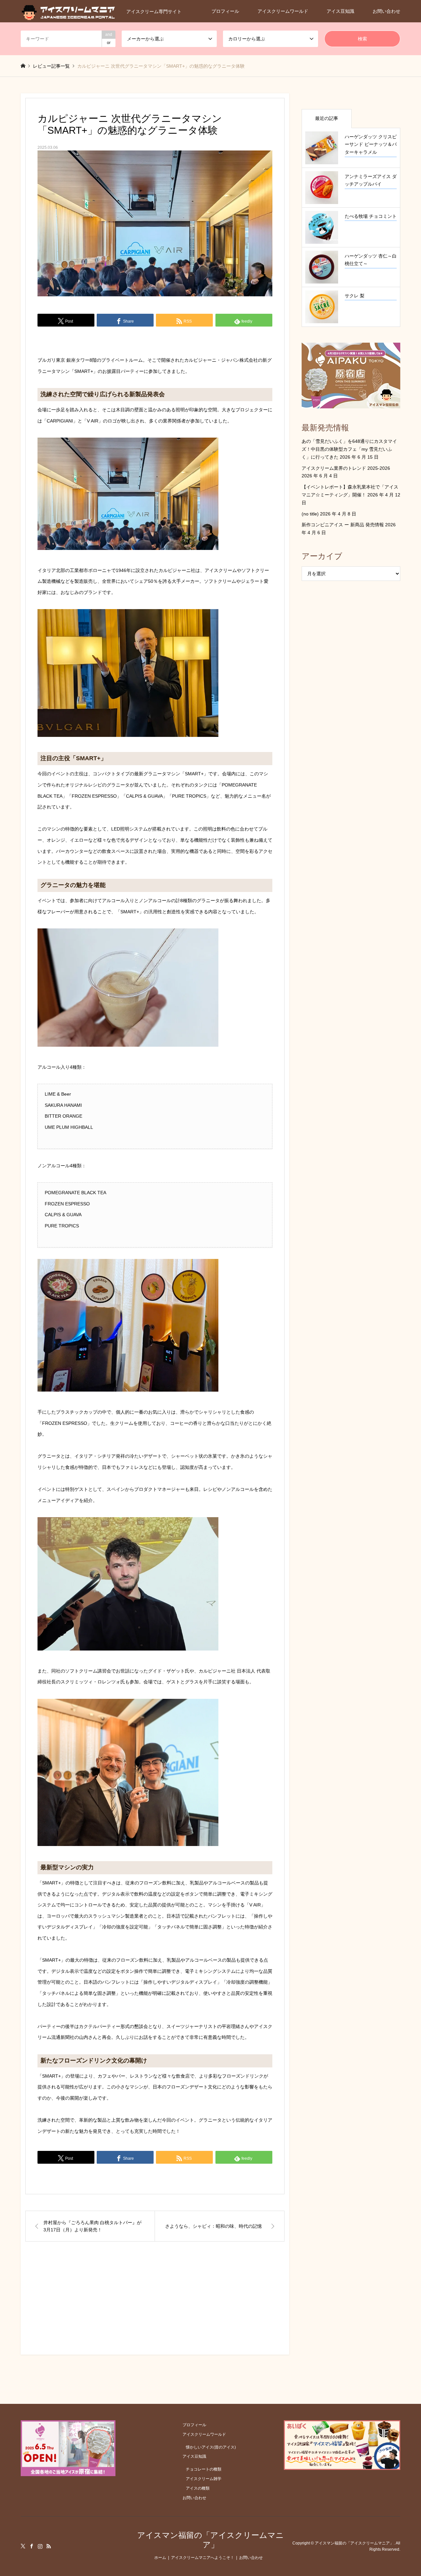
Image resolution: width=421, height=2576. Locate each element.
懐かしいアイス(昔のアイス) (211, 2447)
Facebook (32, 2546)
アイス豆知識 (340, 11)
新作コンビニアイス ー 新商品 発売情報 (343, 525)
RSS (49, 2546)
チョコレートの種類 (204, 2469)
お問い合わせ (386, 11)
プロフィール (225, 11)
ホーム (160, 2558)
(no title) (310, 514)
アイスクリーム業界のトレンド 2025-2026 (346, 468)
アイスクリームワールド (283, 11)
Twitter (23, 2546)
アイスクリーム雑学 (204, 2479)
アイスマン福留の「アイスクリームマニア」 (210, 2540)
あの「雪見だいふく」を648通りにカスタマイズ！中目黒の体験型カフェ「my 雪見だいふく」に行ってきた (349, 449)
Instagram (40, 2546)
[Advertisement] (155, 2304)
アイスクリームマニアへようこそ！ (203, 2558)
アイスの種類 (198, 2488)
